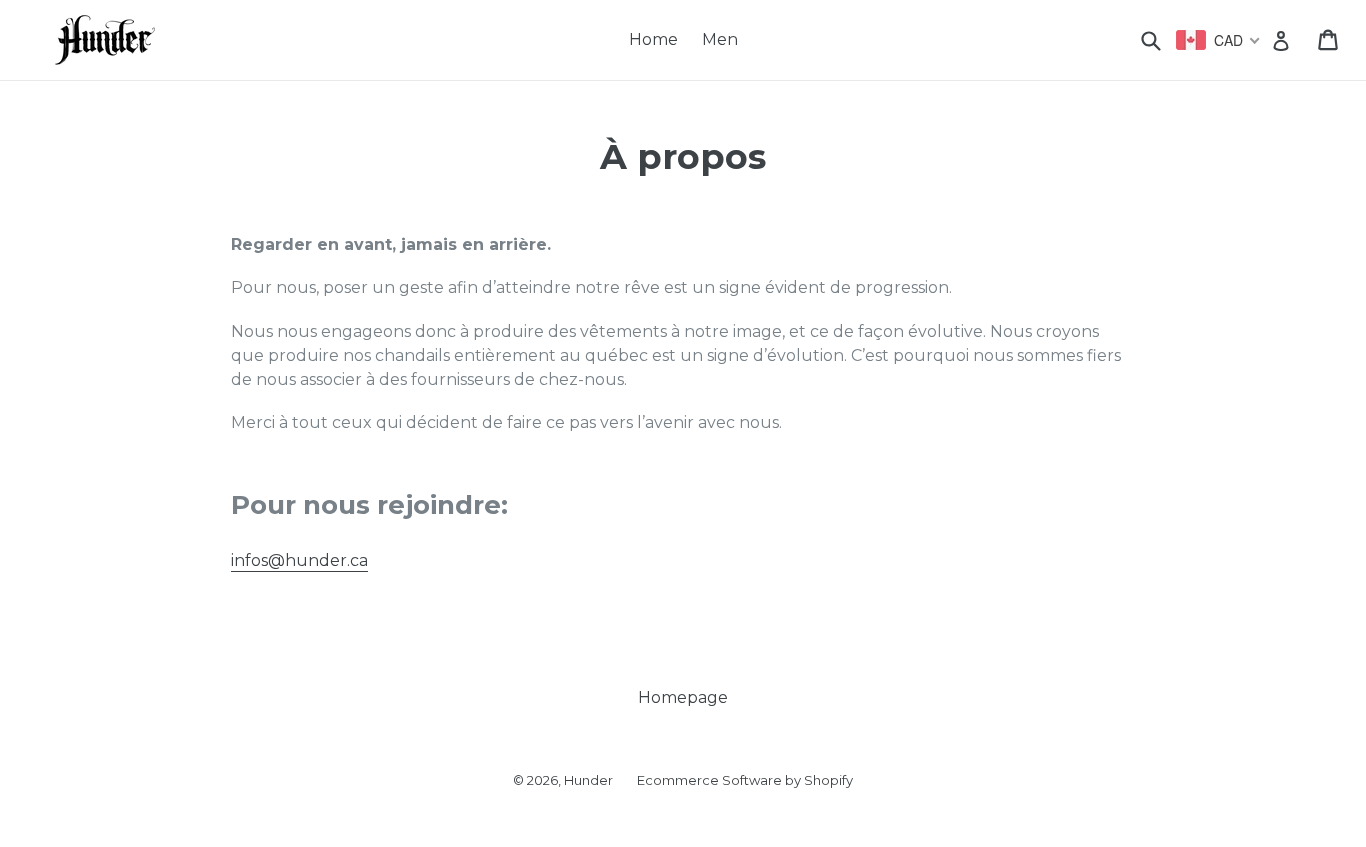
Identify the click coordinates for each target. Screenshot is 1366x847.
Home (653, 39)
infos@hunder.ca (299, 560)
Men (720, 39)
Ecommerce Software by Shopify (745, 780)
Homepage (683, 697)
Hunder (588, 780)
